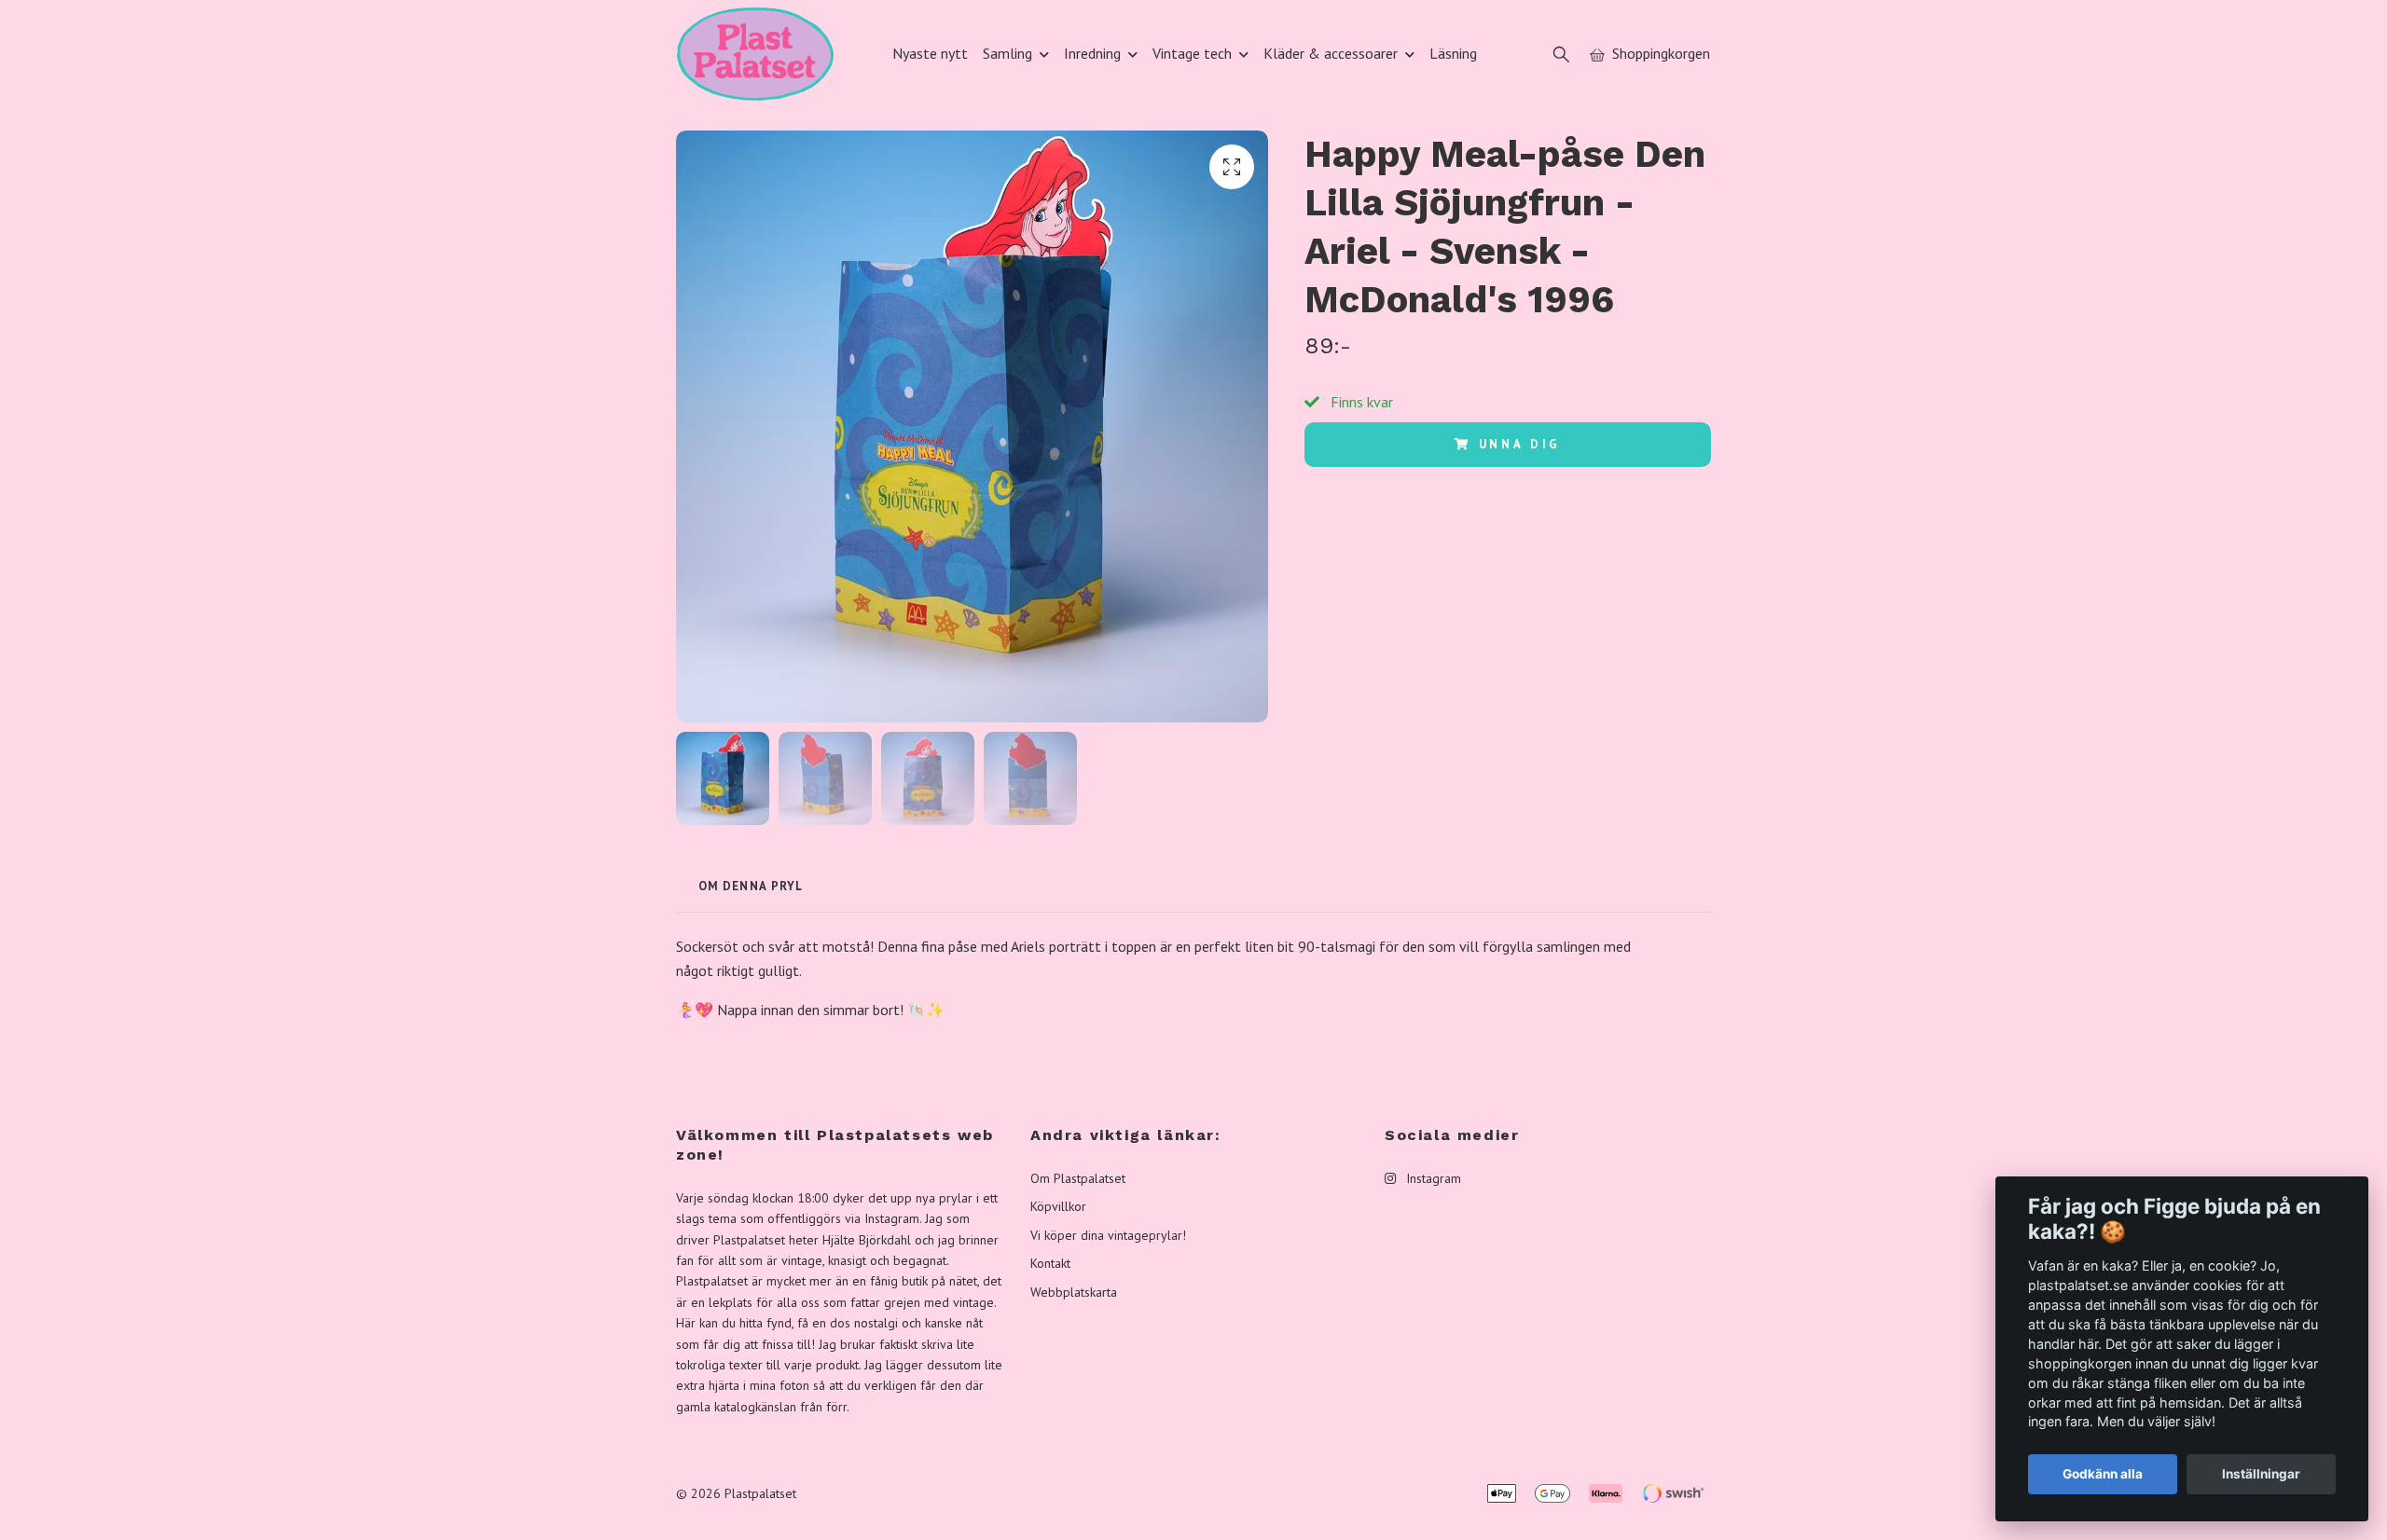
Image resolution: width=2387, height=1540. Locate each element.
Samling (1007, 53)
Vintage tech (1192, 53)
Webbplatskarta (1074, 1292)
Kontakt (1050, 1263)
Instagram (1432, 1178)
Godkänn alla (2103, 1474)
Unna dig (1520, 444)
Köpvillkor (1058, 1206)
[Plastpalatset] (755, 54)
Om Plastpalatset (1078, 1178)
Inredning (1092, 53)
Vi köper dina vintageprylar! (1108, 1235)
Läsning (1453, 53)
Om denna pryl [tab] (751, 886)
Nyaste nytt (930, 53)
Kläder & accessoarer (1331, 53)
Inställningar (2261, 1474)
